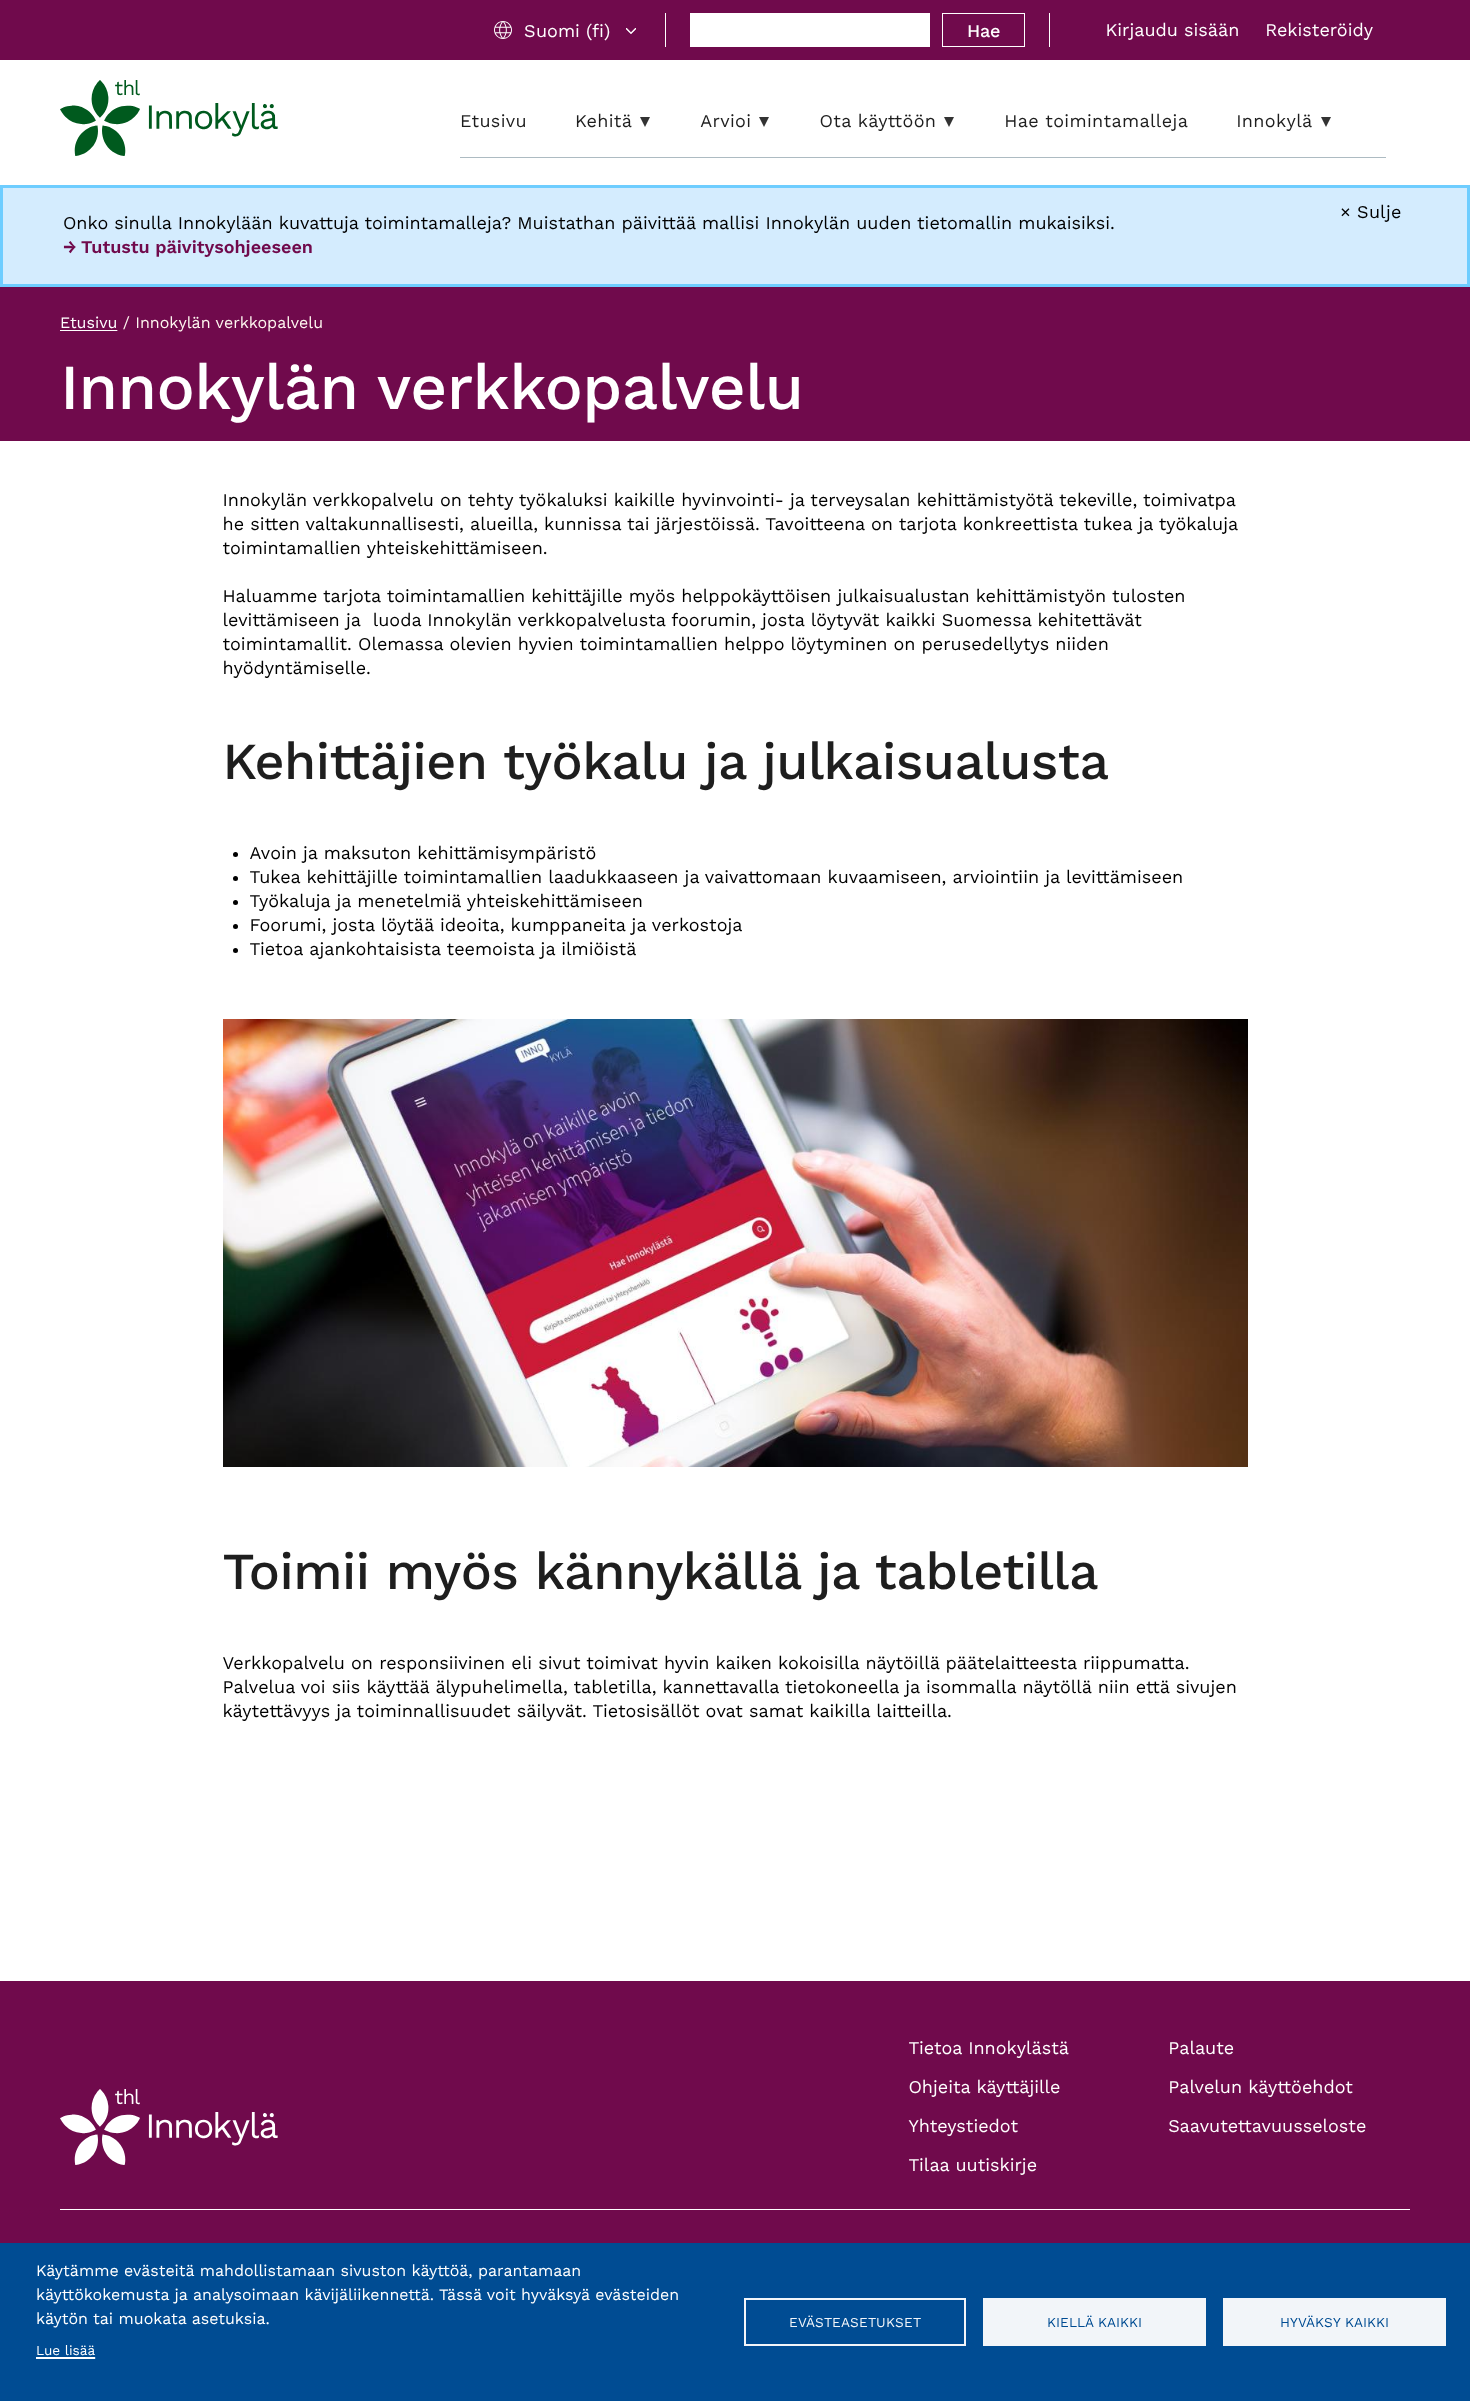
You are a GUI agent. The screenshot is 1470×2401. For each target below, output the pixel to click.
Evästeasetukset (855, 2322)
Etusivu (88, 322)
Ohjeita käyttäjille (985, 2087)
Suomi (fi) (567, 30)
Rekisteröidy (1319, 30)
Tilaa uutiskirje (973, 2165)
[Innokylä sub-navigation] (1341, 121)
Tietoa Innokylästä (989, 2048)
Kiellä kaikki (1094, 2322)
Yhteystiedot (964, 2126)
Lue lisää (65, 2351)
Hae (983, 30)
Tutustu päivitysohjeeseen (197, 247)
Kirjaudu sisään (1172, 30)
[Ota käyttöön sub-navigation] (964, 121)
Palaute (1201, 2048)
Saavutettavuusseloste (1267, 2126)
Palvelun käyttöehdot (1260, 2087)
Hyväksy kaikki (1334, 2322)
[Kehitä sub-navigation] (660, 121)
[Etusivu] (169, 122)
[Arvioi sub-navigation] (779, 121)
